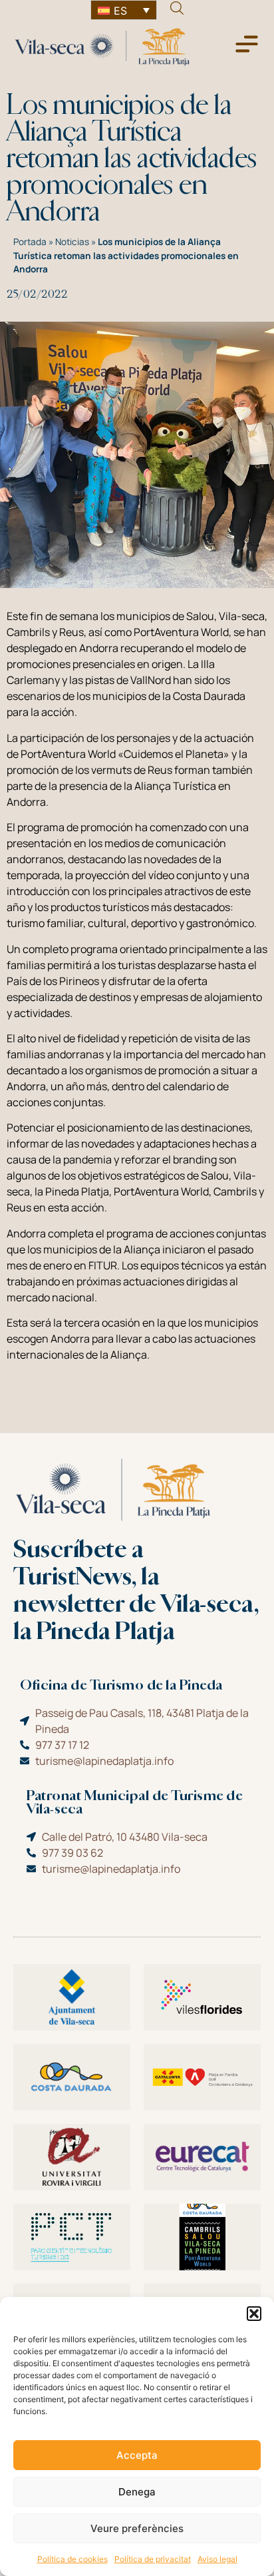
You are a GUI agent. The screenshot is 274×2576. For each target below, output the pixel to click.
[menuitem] (124, 10)
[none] (124, 10)
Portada (30, 242)
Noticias (72, 242)
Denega (137, 2492)
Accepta (137, 2455)
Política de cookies (72, 2559)
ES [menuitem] (120, 11)
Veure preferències (137, 2528)
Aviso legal (217, 2559)
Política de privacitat (153, 2559)
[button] (254, 2314)
